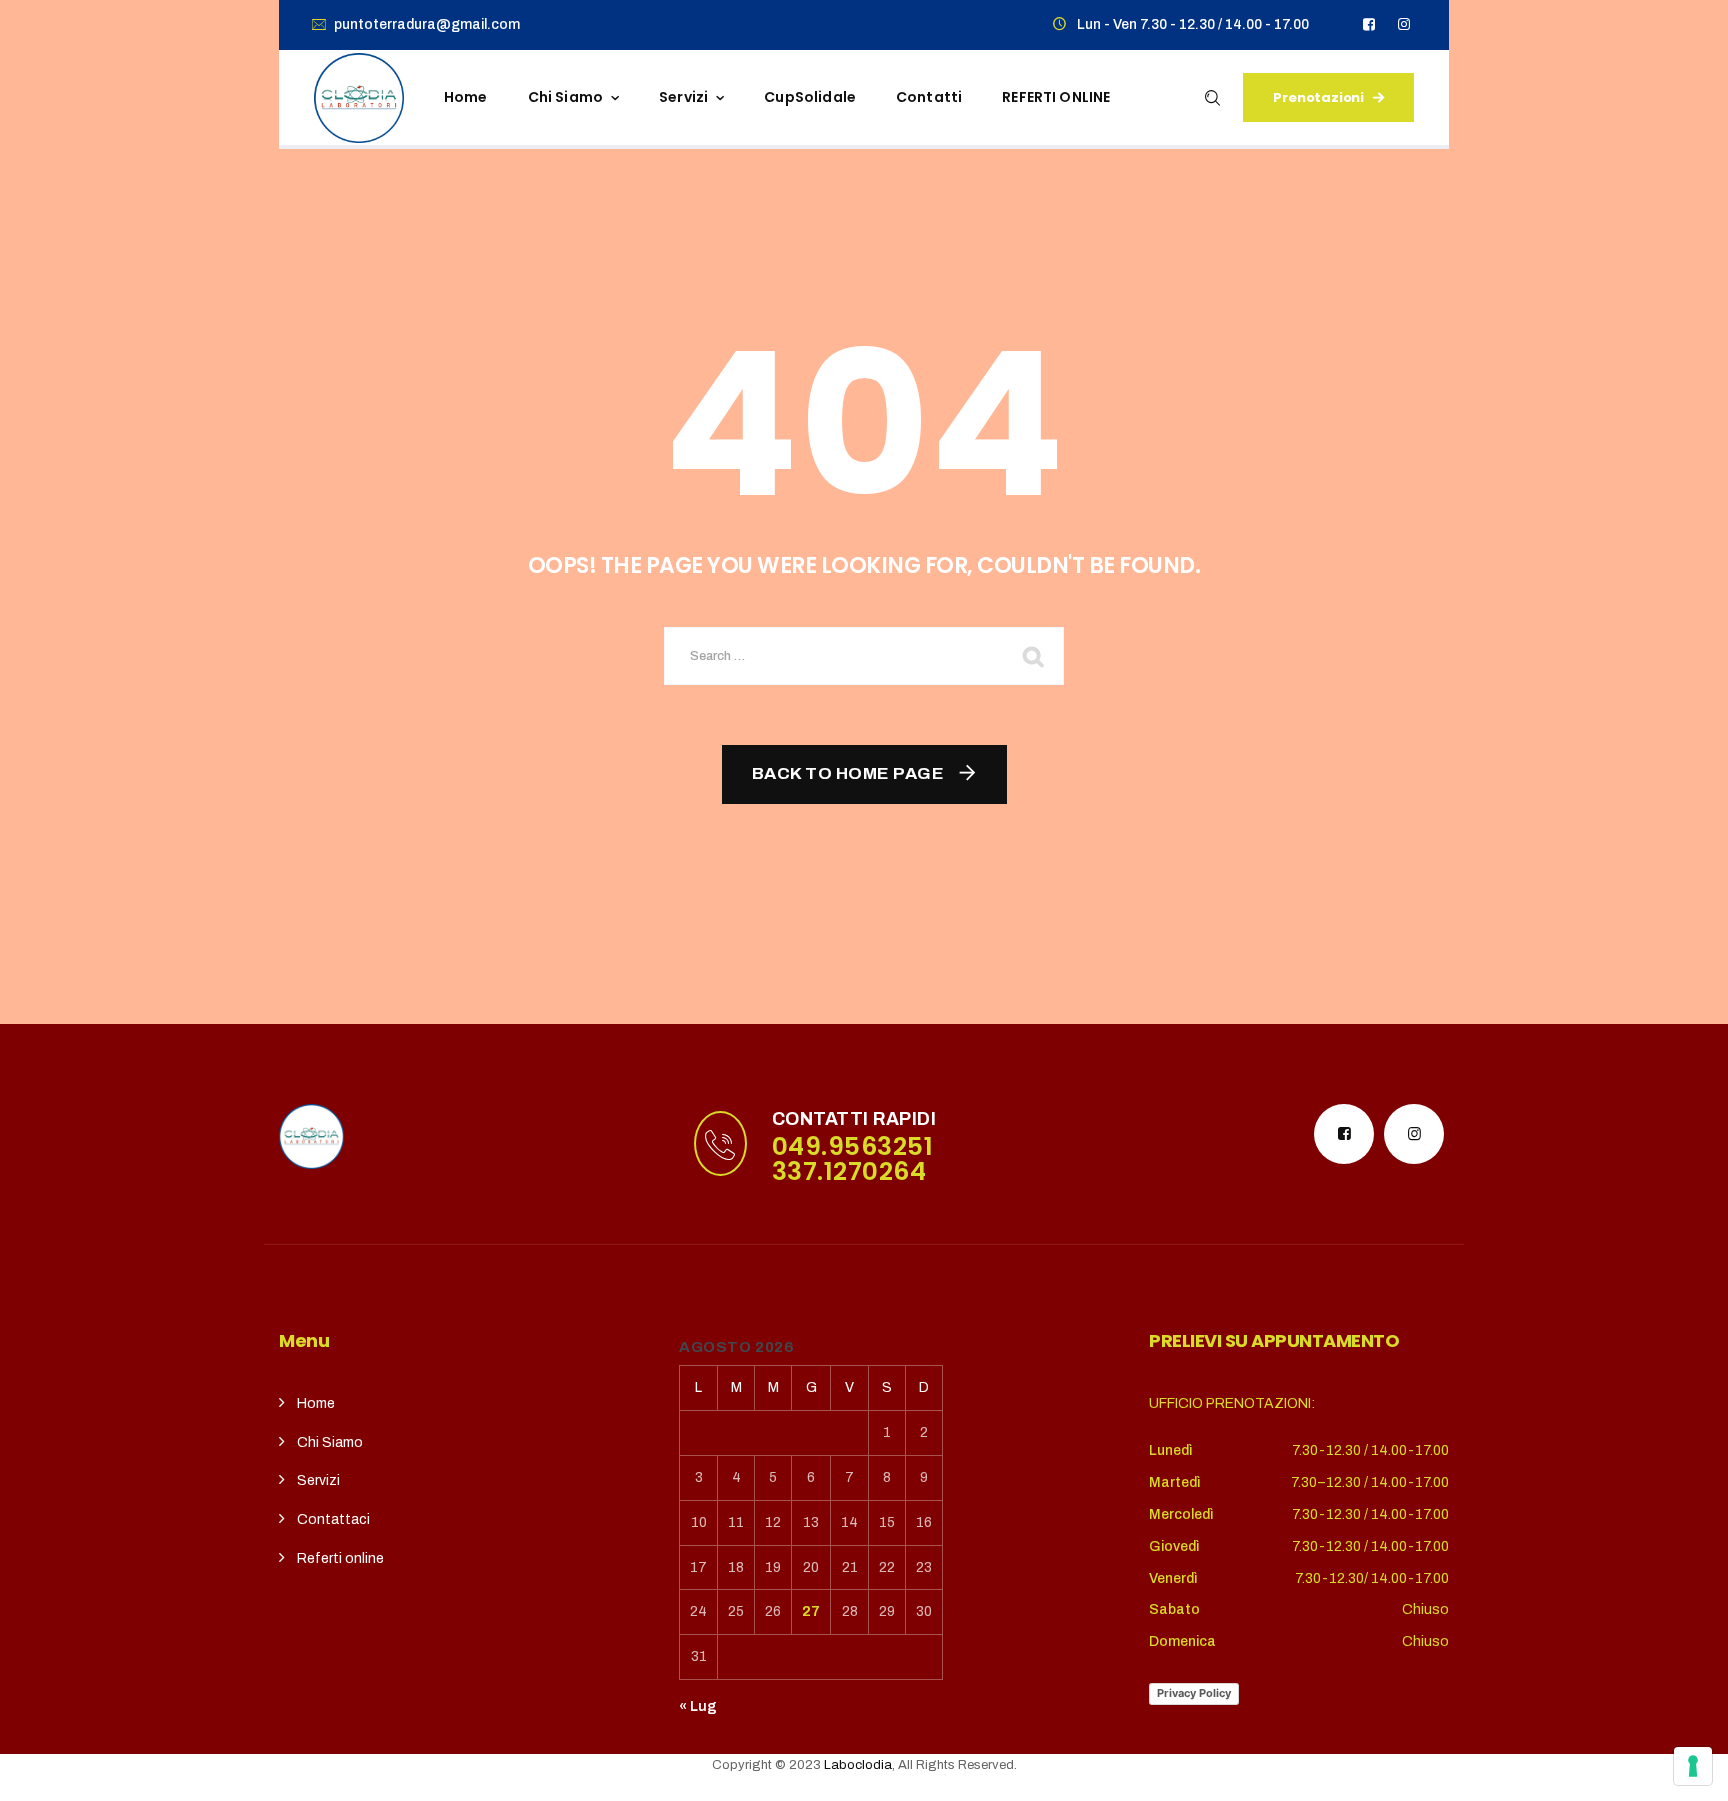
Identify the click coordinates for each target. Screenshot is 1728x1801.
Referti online (340, 1558)
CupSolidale (810, 97)
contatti (929, 97)
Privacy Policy (1194, 1693)
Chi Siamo (330, 1442)
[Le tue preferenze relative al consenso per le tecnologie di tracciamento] (1693, 1766)
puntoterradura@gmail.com (427, 24)
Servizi (683, 97)
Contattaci (333, 1519)
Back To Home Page (848, 773)
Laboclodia (858, 1765)
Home (466, 97)
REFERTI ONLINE (1056, 97)
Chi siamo (565, 97)
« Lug (698, 1706)
